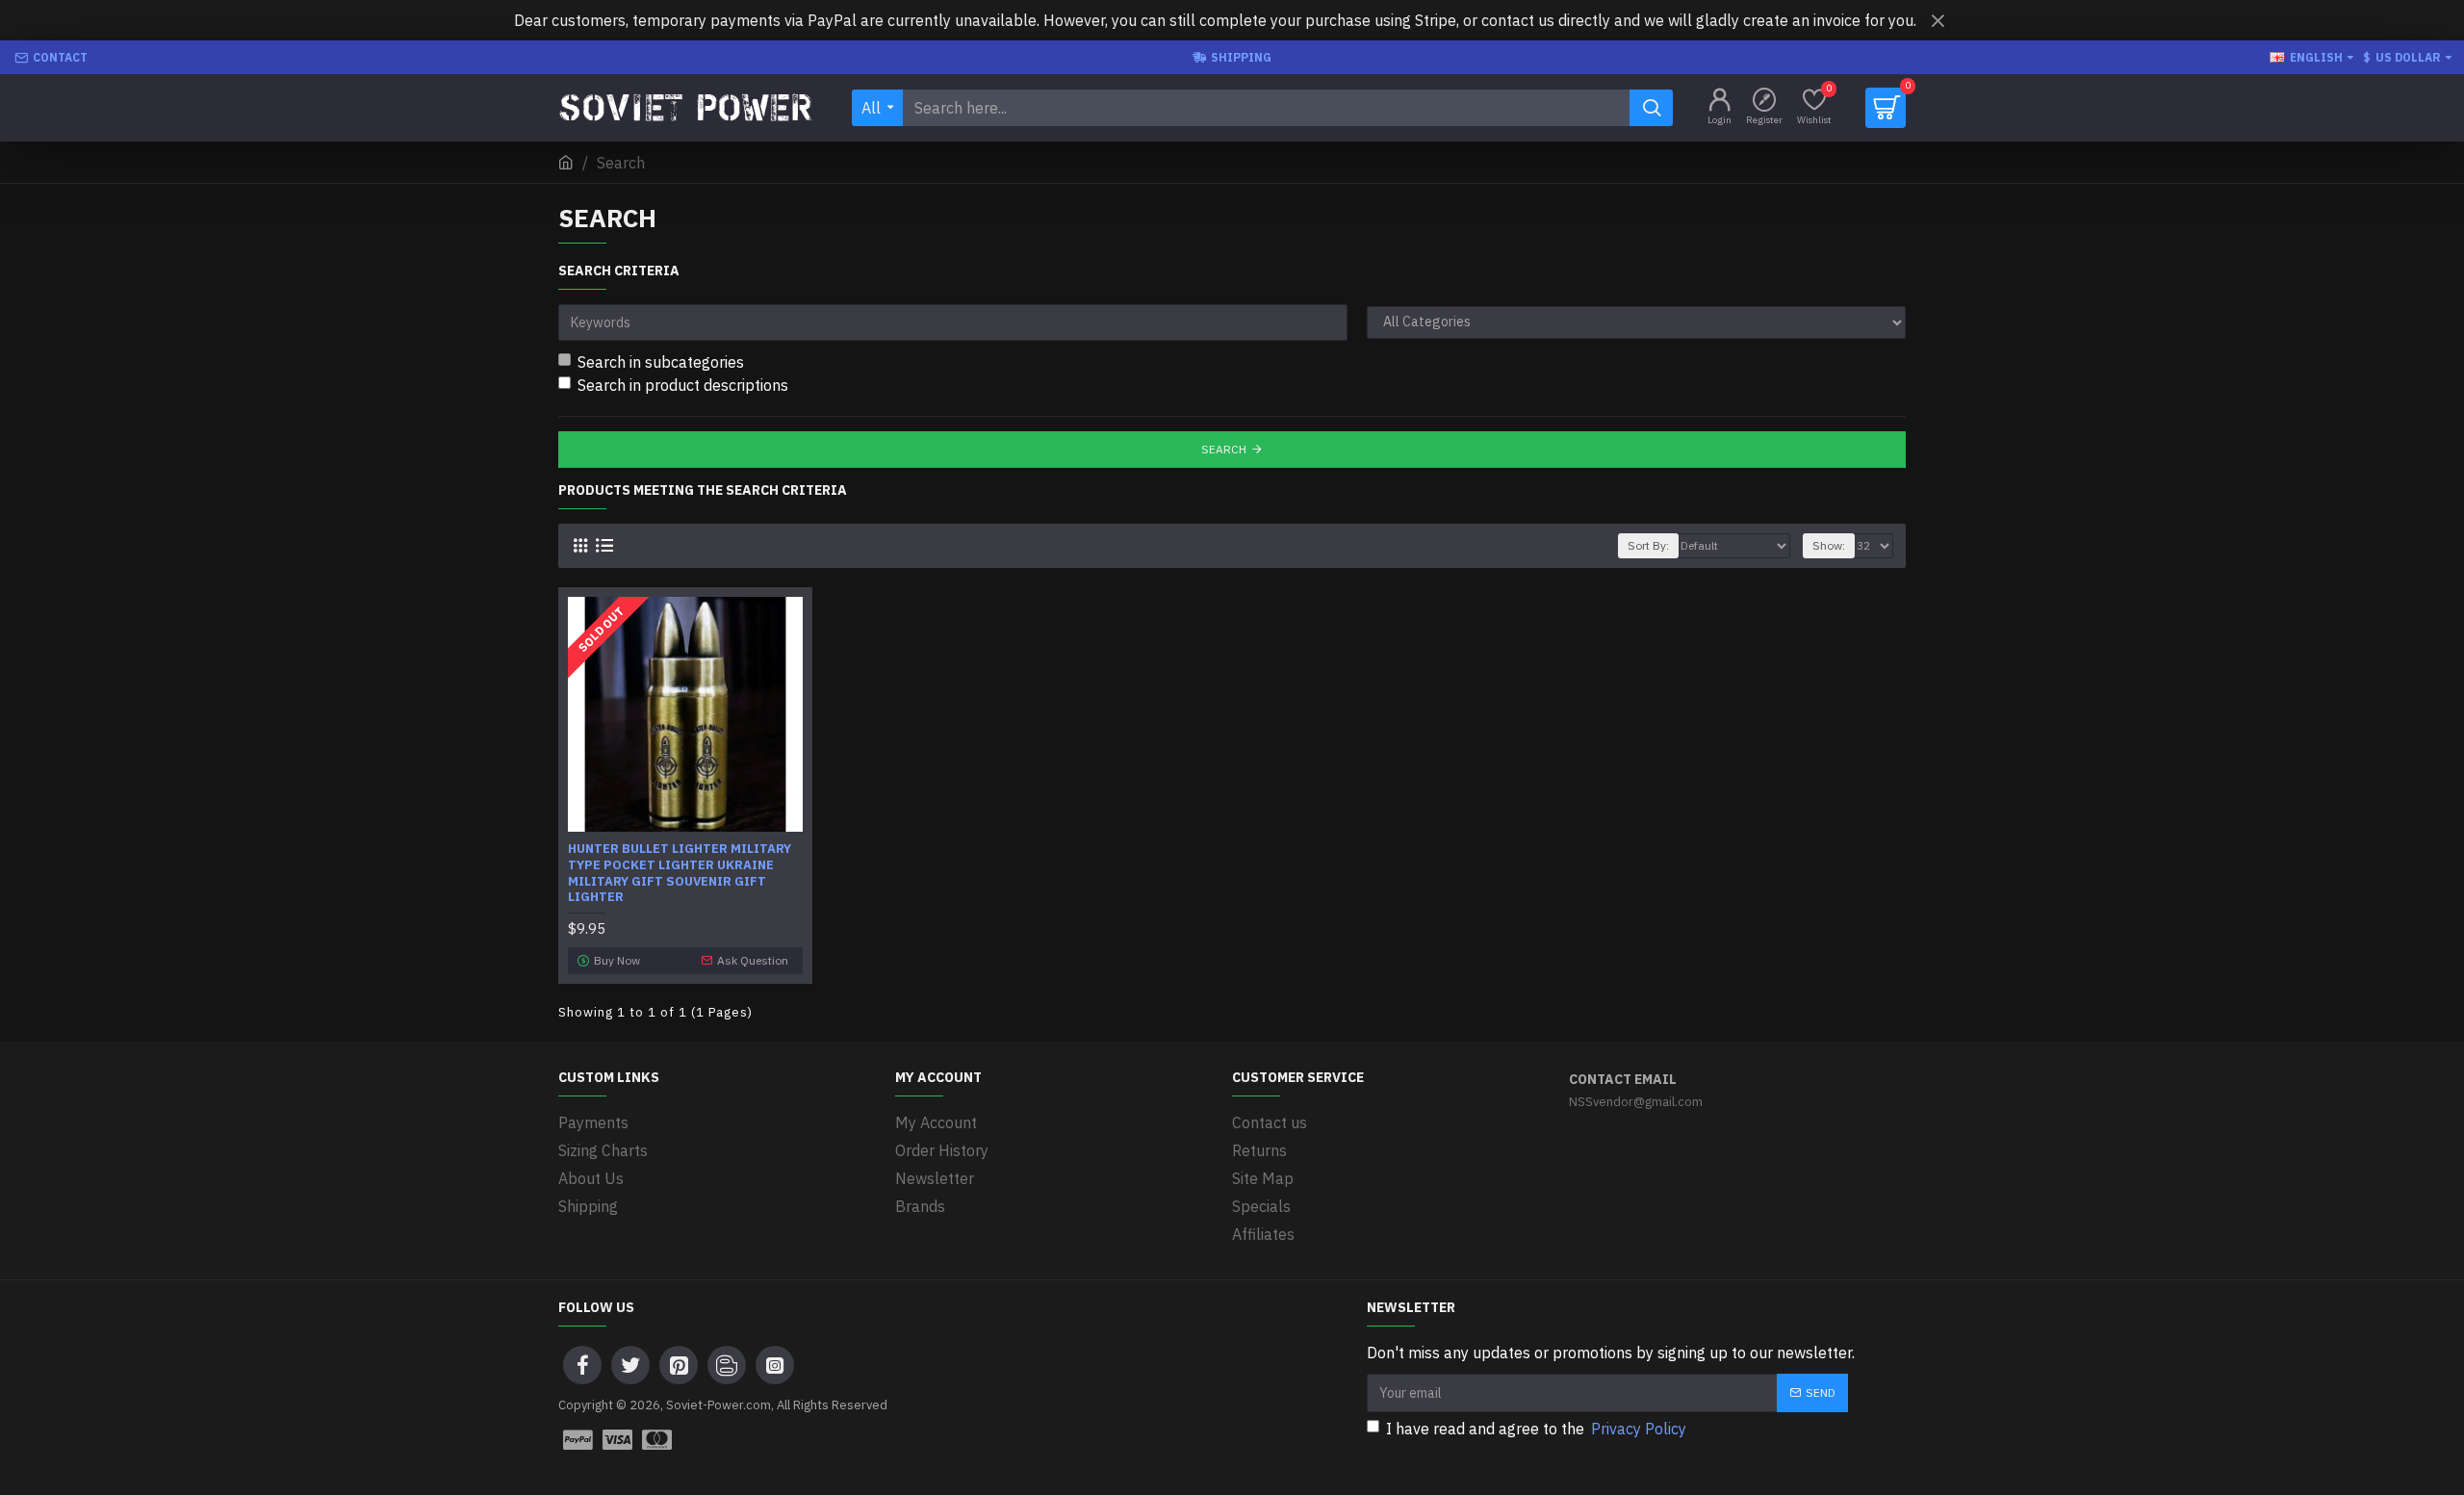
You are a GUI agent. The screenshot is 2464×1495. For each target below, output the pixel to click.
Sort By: (1648, 545)
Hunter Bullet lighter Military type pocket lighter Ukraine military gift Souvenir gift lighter (680, 874)
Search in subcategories (661, 362)
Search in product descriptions (683, 385)
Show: (1829, 545)
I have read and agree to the (1536, 1429)
